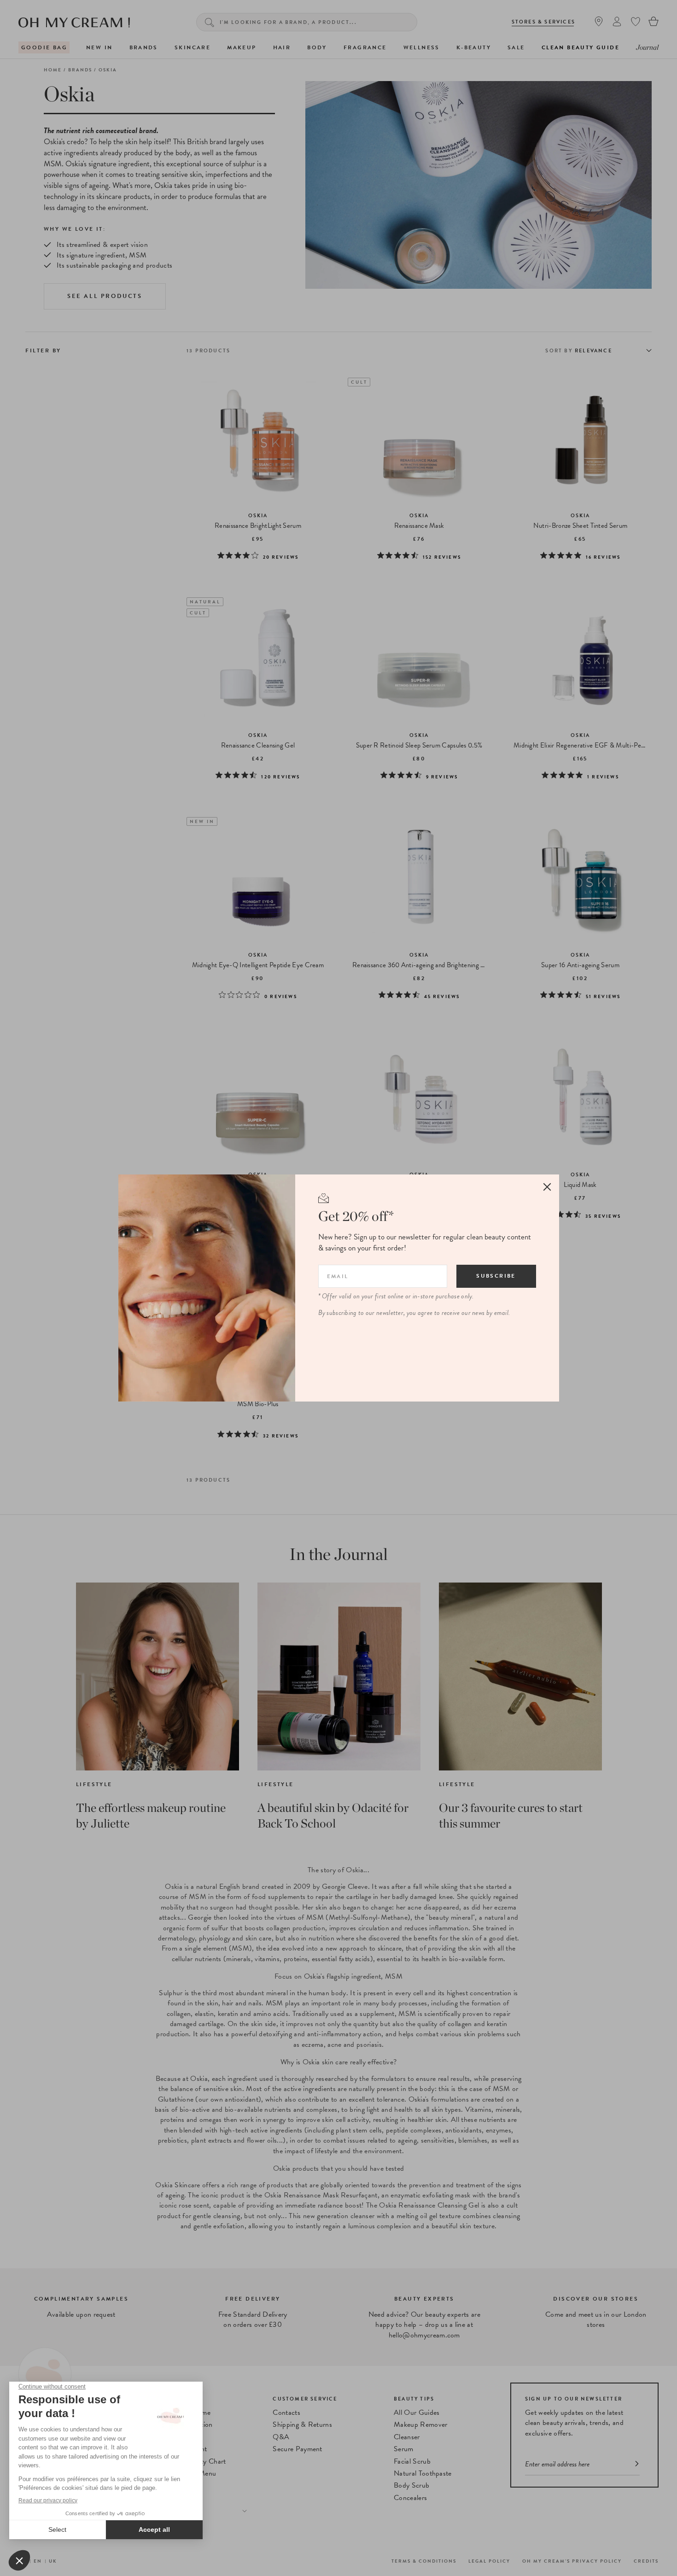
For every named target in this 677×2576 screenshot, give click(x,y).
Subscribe (496, 1276)
